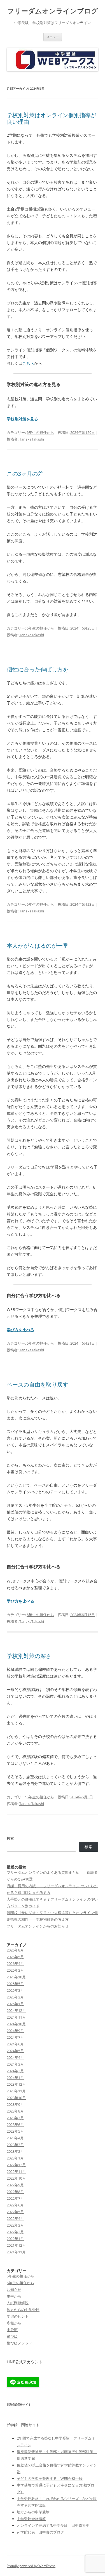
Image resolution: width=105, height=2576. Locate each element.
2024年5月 (15, 2051)
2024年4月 (15, 2057)
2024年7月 (15, 2037)
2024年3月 (15, 2064)
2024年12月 (16, 2010)
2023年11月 (16, 2091)
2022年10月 (16, 2178)
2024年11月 (16, 2017)
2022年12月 (16, 2165)
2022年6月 (15, 2205)
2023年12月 (16, 2084)
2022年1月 (15, 2239)
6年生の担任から (40, 432)
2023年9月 (15, 2104)
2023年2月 (15, 2151)
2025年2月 (15, 1997)
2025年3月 (15, 1990)
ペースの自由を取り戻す (38, 1384)
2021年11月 (16, 2252)
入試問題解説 (18, 2303)
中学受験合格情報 (31, 2519)
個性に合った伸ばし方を (38, 669)
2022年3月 (15, 2225)
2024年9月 (15, 2031)
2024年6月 (15, 2044)
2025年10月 (16, 1977)
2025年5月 (15, 1984)
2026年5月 (15, 1957)
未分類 (12, 2330)
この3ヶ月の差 (25, 474)
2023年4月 (15, 2138)
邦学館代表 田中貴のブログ (40, 2532)
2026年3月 (15, 1970)
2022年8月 (15, 2192)
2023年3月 (15, 2145)
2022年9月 (15, 2185)
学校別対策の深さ (29, 1656)
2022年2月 (15, 2232)
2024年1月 (15, 2078)
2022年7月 (15, 2198)
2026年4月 (15, 1964)
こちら (28, 363)
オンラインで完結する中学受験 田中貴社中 (53, 2525)
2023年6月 (15, 2125)
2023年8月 (15, 2111)
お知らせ (14, 2289)
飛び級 (12, 2336)
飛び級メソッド (19, 2343)
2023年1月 (15, 2158)
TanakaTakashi (32, 439)
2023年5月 (15, 2131)
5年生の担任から (20, 2276)
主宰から (14, 2296)
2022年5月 (15, 2212)
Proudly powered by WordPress (31, 2566)
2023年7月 (15, 2118)
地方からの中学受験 (23, 2310)
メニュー (53, 37)
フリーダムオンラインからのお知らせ (38, 1926)
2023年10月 (16, 2098)
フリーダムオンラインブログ (53, 11)
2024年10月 (16, 2024)
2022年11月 (16, 2171)
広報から (14, 2323)
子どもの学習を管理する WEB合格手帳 (50, 2478)
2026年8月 (15, 1950)
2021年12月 (16, 2245)
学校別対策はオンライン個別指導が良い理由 (52, 118)
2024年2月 (15, 2071)
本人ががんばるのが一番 (38, 946)
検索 (10, 1838)
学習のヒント (18, 2316)
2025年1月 (15, 2004)
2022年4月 (15, 2218)
